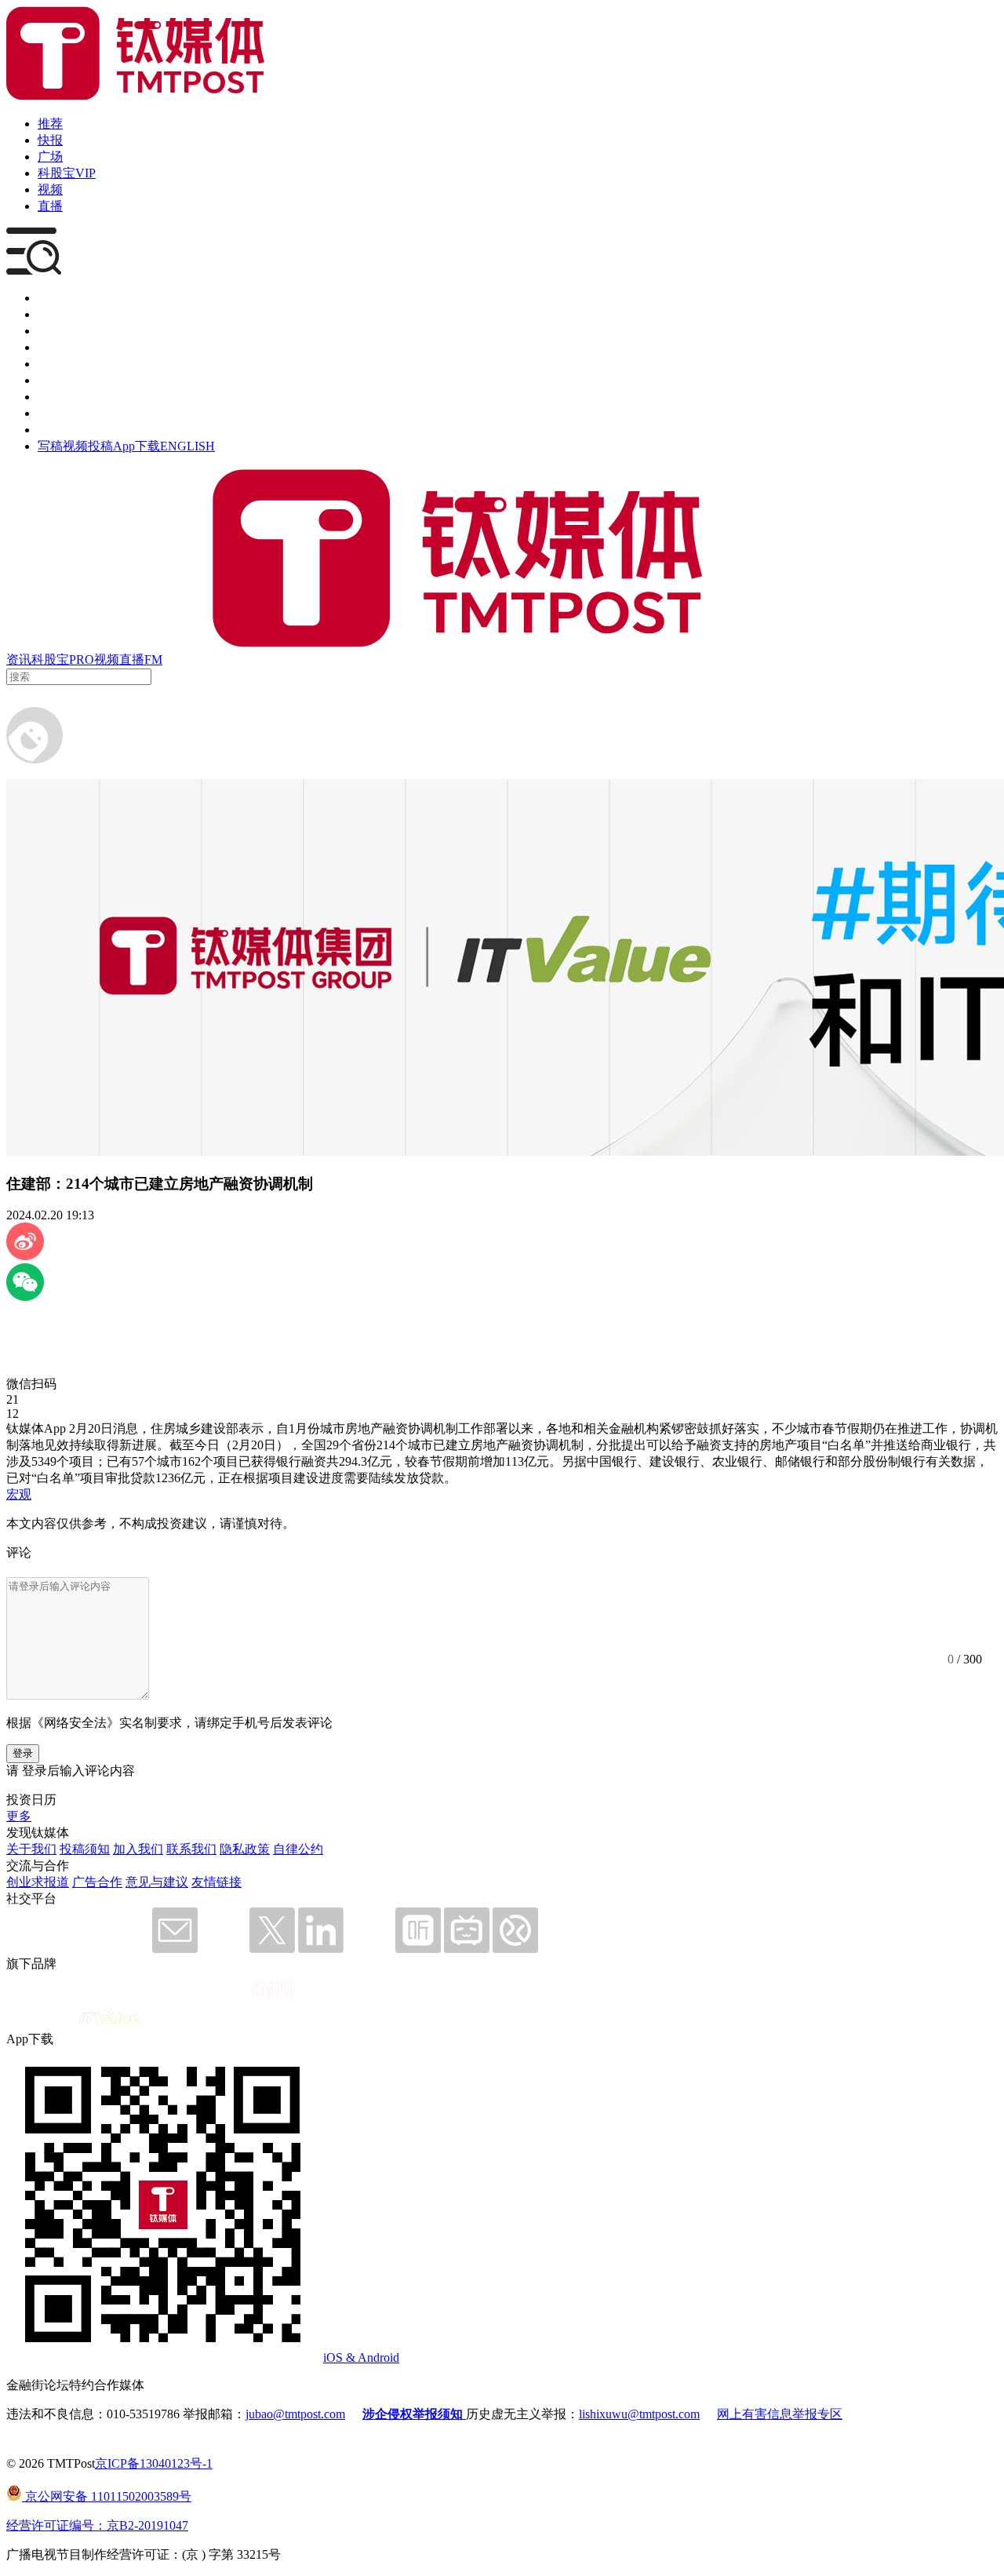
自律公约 (298, 1849)
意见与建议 (157, 1882)
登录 (23, 1753)
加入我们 (138, 1849)
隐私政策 (245, 1849)
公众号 (56, 413)
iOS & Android (361, 2357)
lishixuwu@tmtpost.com (639, 2414)
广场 (50, 157)
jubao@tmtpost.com (295, 2414)
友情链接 (216, 1882)
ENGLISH (187, 446)
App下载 (136, 446)
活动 (50, 364)
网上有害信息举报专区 (780, 2414)
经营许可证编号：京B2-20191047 (97, 2525)
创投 (50, 331)
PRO (82, 659)
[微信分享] (25, 1297)
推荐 (50, 124)
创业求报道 (38, 1882)
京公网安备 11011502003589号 (107, 2496)
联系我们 (191, 1849)
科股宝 (50, 659)
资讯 (19, 659)
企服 (50, 314)
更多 (19, 1816)
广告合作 (97, 1882)
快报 (50, 140)
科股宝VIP (67, 173)
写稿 (50, 446)
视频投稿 (88, 446)
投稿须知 (85, 1849)
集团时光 (63, 397)
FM (153, 659)
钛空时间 (63, 380)
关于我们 (31, 1849)
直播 (50, 206)
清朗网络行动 (75, 430)
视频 (50, 189)
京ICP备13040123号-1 (154, 2463)
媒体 (50, 298)
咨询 (50, 347)
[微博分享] (25, 1256)
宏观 (19, 1494)
